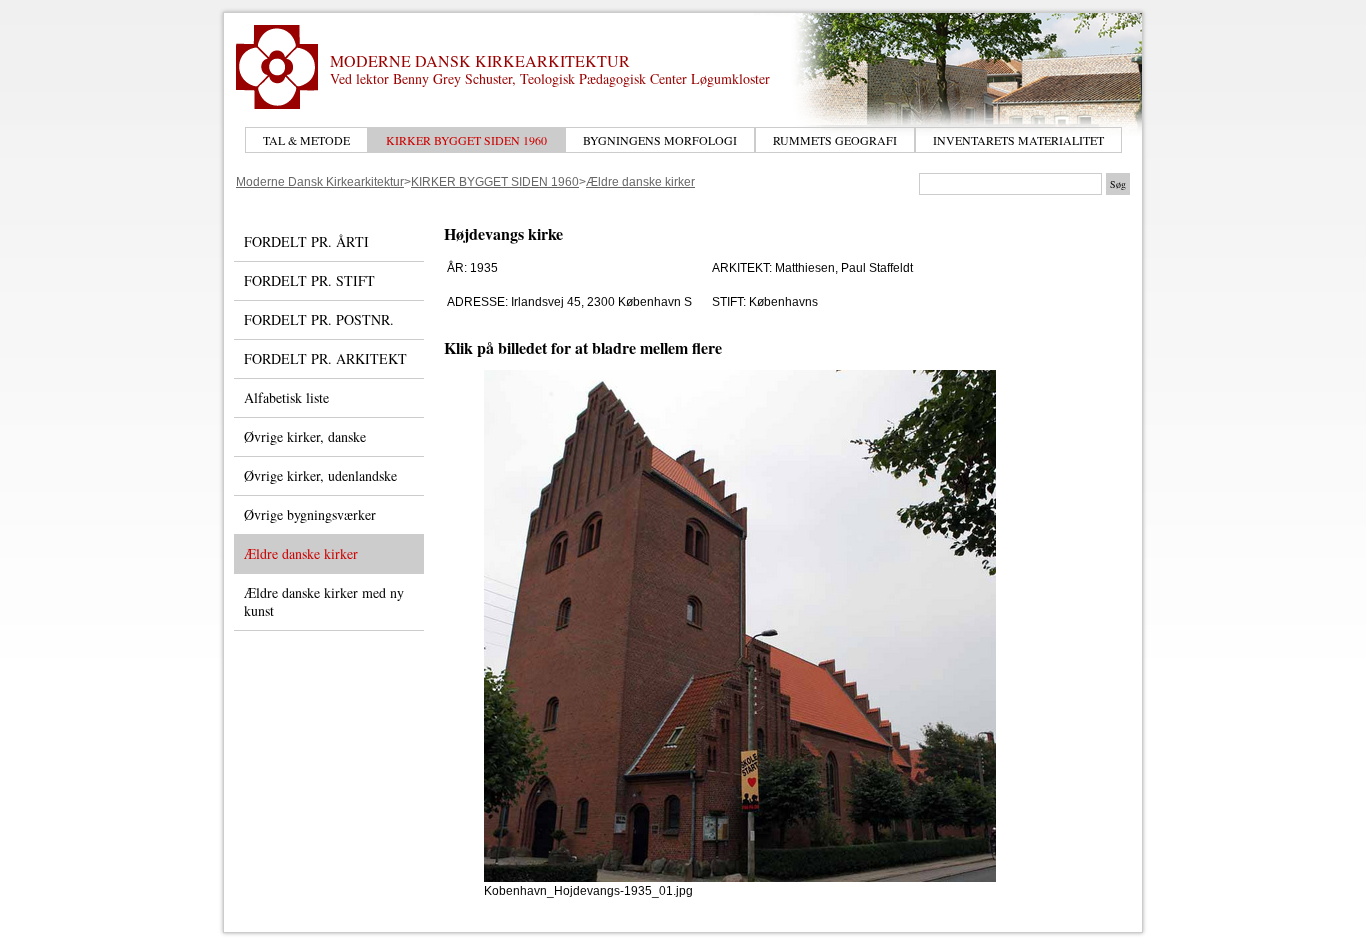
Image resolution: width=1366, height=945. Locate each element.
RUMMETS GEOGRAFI (835, 140)
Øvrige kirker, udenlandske (320, 475)
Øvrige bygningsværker (310, 514)
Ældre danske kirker (640, 182)
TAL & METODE (306, 140)
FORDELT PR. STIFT (309, 280)
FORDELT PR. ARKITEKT (325, 358)
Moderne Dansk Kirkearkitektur (320, 182)
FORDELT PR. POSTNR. (319, 319)
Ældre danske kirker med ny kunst (324, 601)
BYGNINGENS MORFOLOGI (660, 140)
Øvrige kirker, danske (305, 436)
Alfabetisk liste (286, 397)
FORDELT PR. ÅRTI (306, 241)
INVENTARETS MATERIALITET (1018, 140)
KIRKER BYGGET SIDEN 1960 (466, 140)
